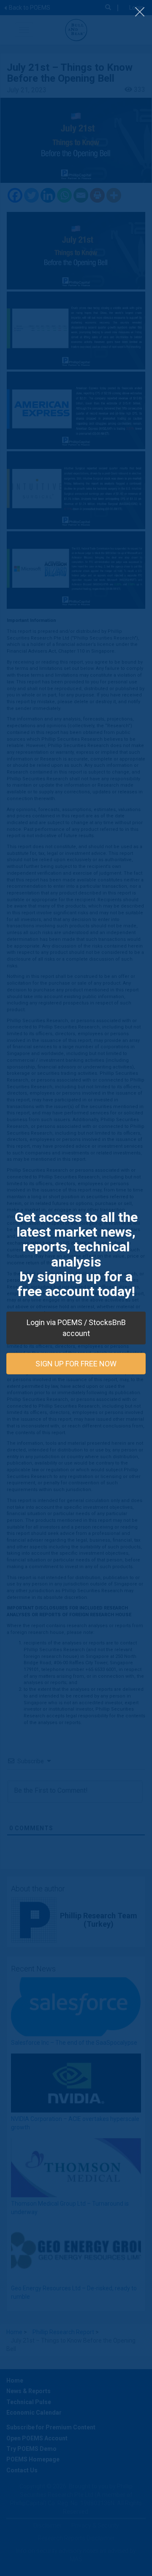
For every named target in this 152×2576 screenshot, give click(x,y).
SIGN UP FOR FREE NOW (76, 1363)
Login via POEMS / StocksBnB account (76, 1328)
